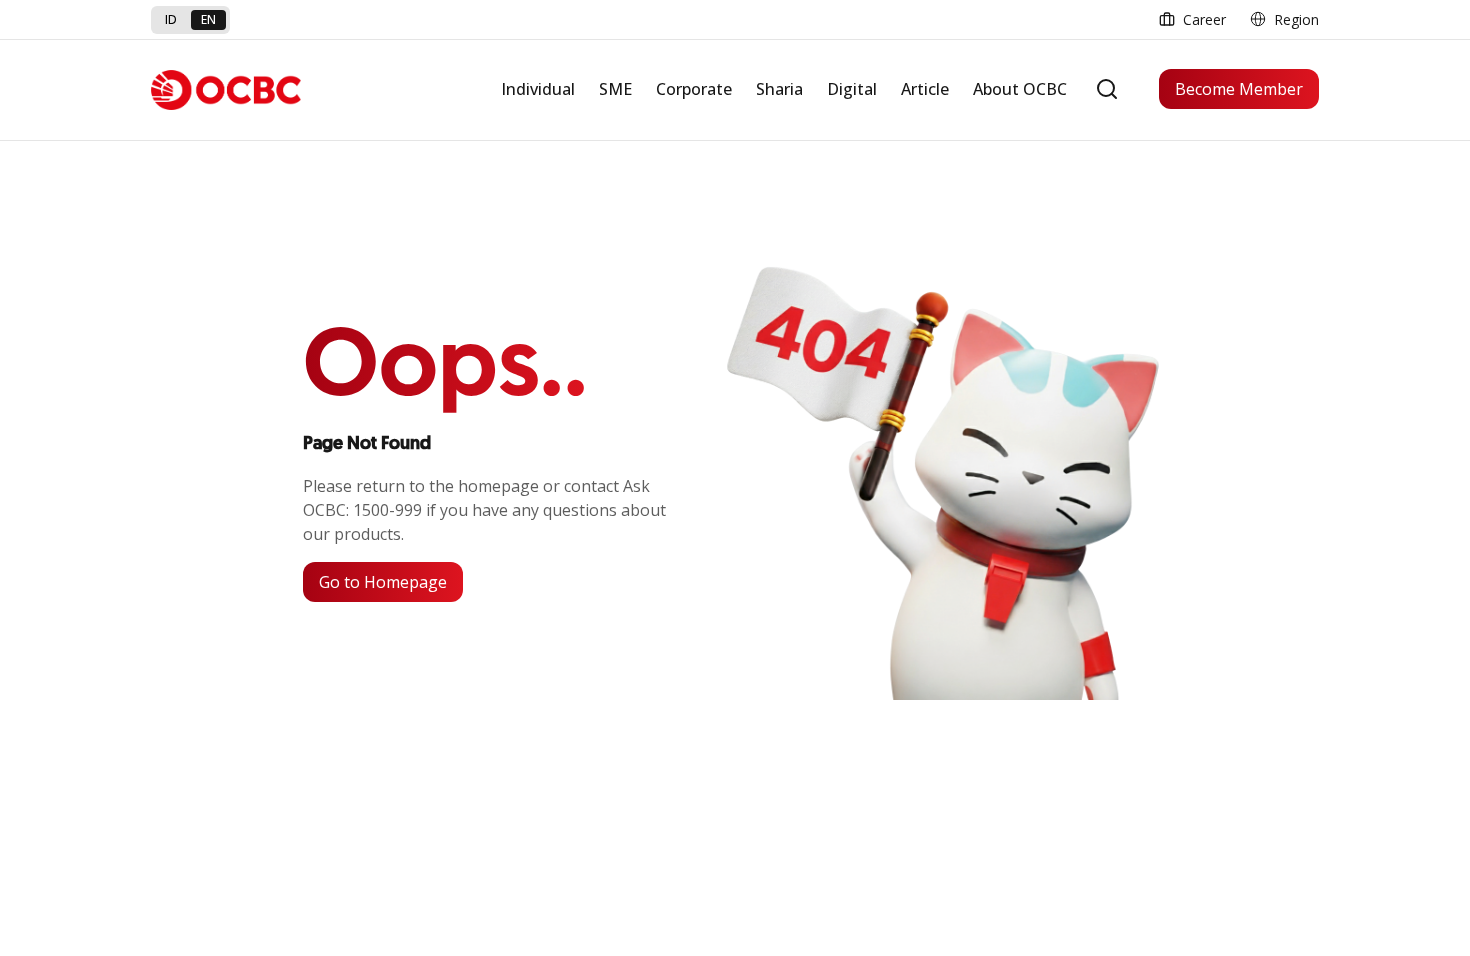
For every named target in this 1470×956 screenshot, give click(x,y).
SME (615, 89)
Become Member (1239, 89)
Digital (852, 89)
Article (925, 89)
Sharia (779, 89)
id (171, 19)
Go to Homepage (383, 582)
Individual (538, 89)
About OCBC (1020, 89)
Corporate (694, 89)
